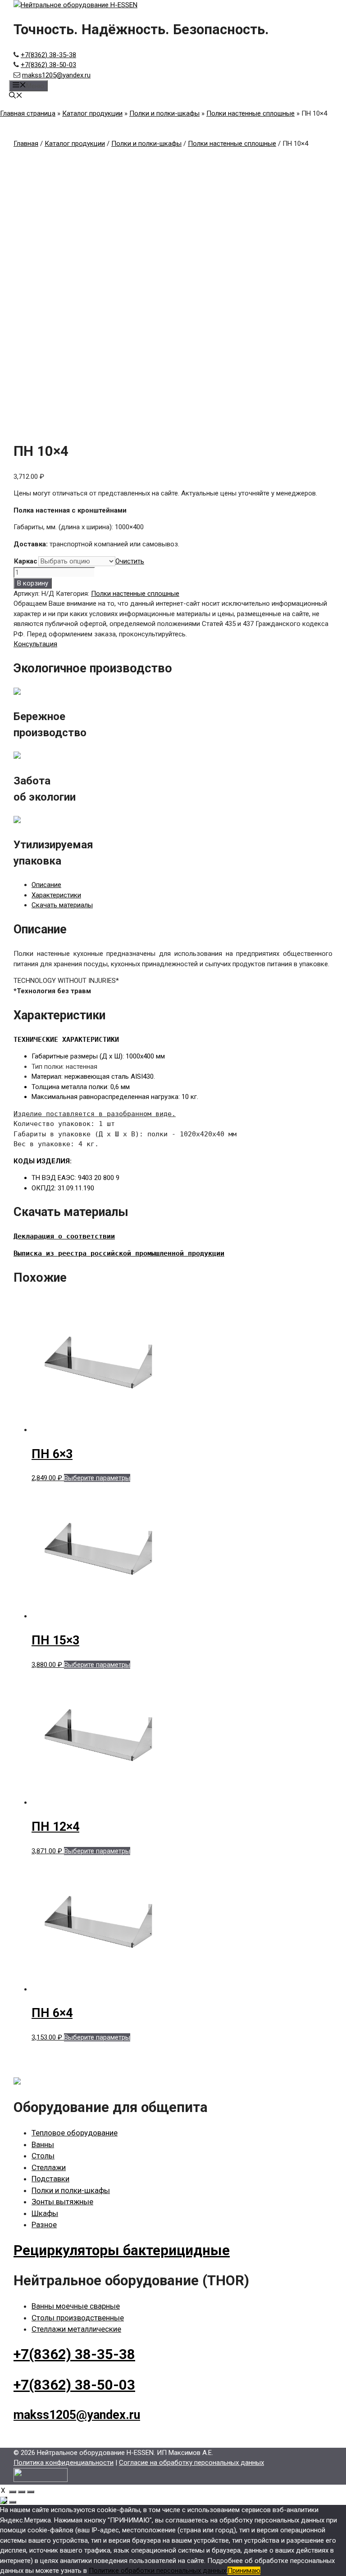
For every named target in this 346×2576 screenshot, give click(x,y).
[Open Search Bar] (16, 96)
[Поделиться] (22, 2492)
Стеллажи (49, 2167)
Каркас (26, 561)
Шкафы (45, 2213)
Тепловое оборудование (75, 2133)
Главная (26, 144)
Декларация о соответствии (64, 1236)
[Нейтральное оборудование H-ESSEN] (75, 5)
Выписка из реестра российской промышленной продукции (119, 1253)
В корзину (33, 583)
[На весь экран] (13, 2492)
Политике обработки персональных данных (157, 2571)
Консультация (35, 644)
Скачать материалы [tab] (62, 905)
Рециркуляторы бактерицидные (122, 2250)
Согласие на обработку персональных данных (191, 2463)
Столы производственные (78, 2318)
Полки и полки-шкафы (164, 113)
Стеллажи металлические (76, 2329)
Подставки (50, 2179)
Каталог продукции (92, 113)
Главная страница (28, 113)
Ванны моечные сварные (76, 2306)
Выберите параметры (97, 1478)
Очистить (130, 561)
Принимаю (244, 2571)
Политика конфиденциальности (64, 2463)
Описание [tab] (46, 885)
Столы (43, 2156)
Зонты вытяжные (62, 2202)
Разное (44, 2225)
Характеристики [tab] (56, 895)
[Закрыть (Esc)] (31, 2492)
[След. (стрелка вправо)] (13, 2502)
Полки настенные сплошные (250, 113)
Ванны (43, 2144)
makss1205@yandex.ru (56, 75)
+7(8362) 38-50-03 (48, 65)
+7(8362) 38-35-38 (48, 55)
